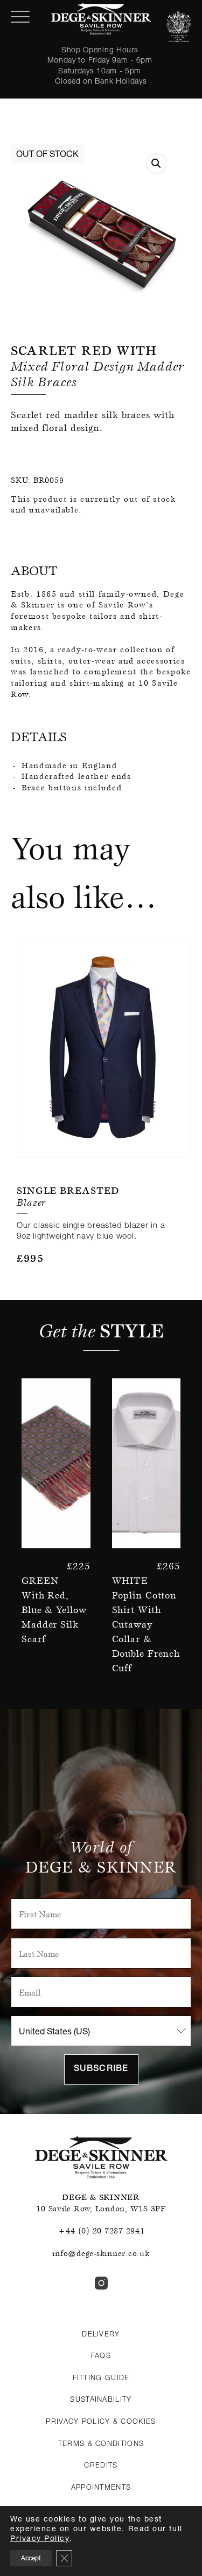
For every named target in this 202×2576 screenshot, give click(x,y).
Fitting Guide (101, 2377)
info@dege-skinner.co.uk (101, 2253)
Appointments (101, 2487)
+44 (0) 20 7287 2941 (101, 2231)
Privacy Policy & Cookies (101, 2421)
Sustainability (101, 2399)
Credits (101, 2465)
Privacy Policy (40, 2538)
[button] (156, 163)
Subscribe (101, 2069)
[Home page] (101, 19)
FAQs (101, 2355)
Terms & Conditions (101, 2443)
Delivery (101, 2334)
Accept (31, 2558)
